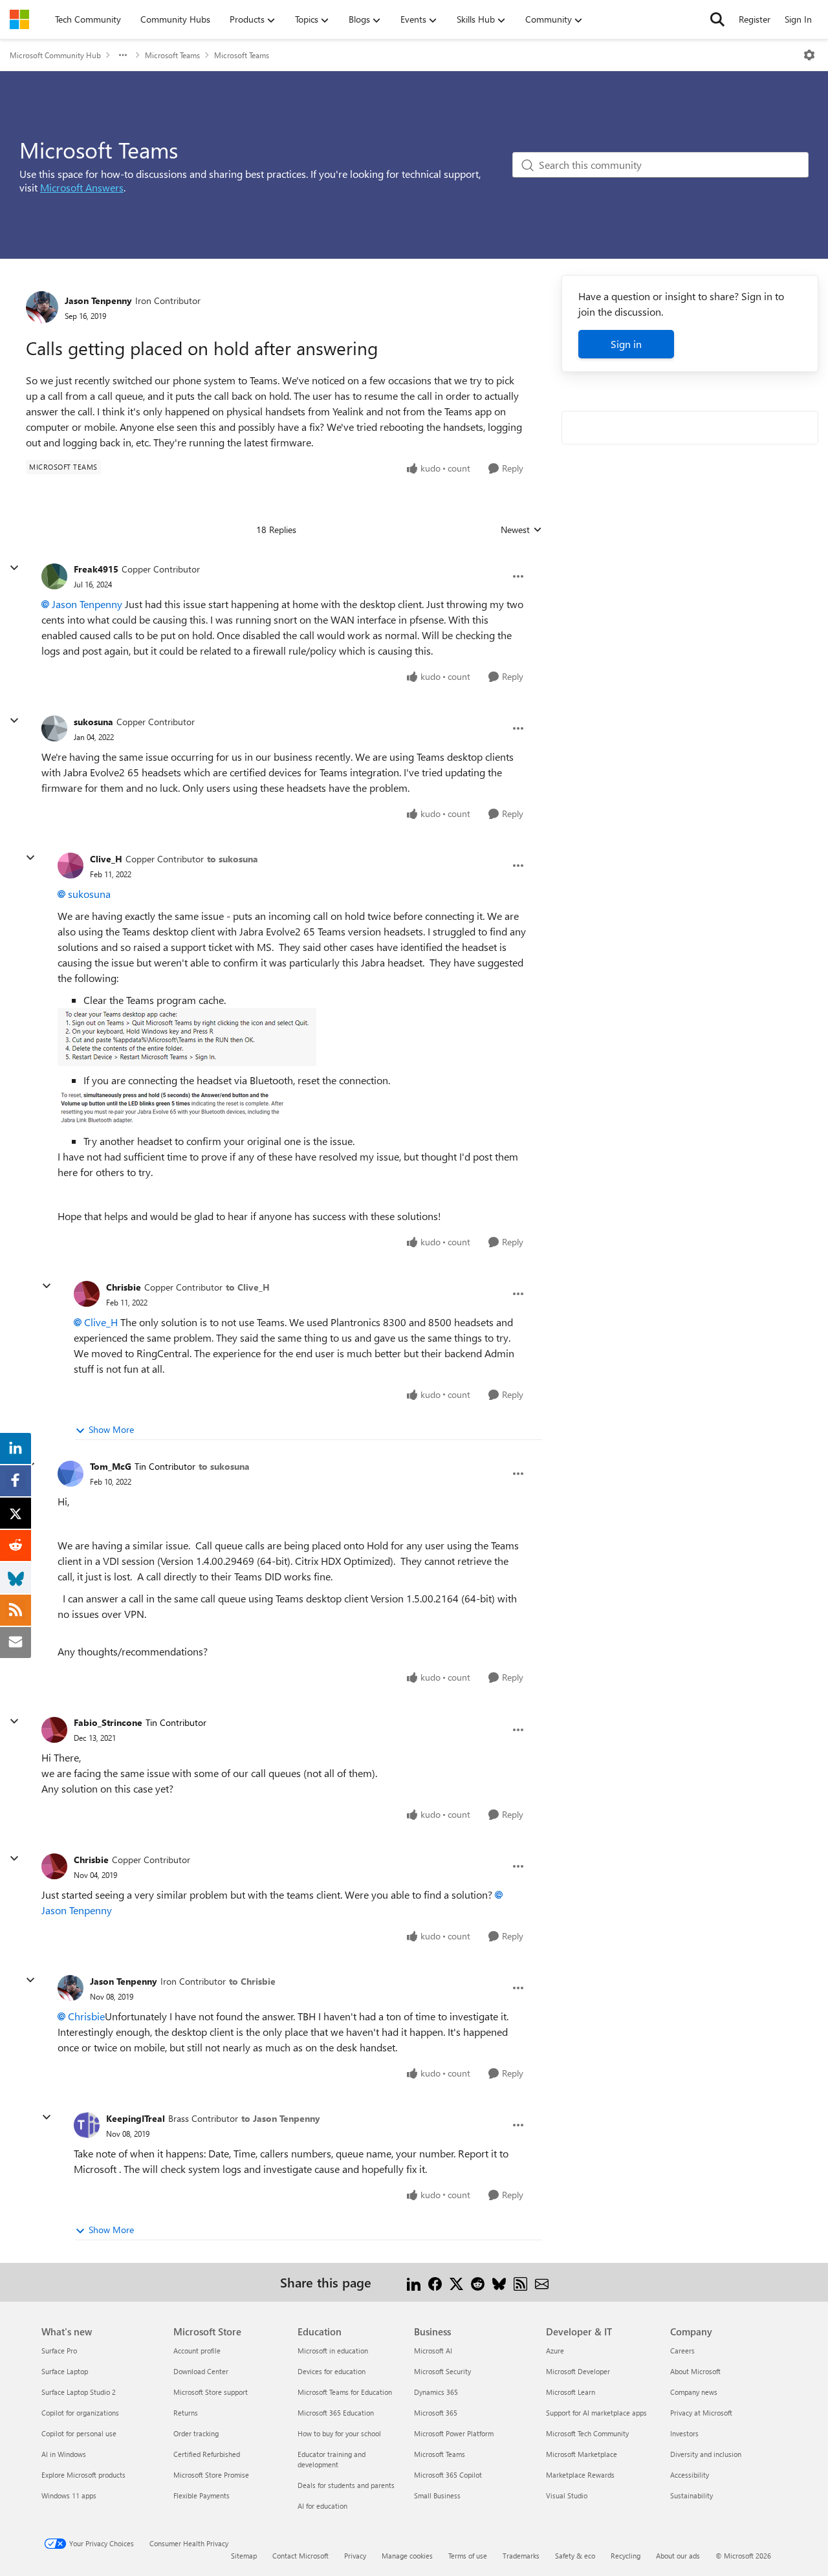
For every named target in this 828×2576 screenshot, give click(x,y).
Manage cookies (407, 2556)
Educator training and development (332, 2459)
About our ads (678, 2556)
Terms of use (468, 2556)
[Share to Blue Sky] (499, 2282)
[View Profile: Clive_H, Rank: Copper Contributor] (71, 866)
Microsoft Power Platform (454, 2433)
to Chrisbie (252, 1981)
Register (755, 19)
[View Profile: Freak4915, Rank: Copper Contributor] (54, 576)
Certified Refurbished (207, 2454)
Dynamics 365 (436, 2392)
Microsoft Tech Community (587, 2433)
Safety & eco (575, 2556)
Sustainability (692, 2495)
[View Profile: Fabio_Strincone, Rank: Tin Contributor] (54, 1730)
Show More (111, 1429)
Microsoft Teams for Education (345, 2392)
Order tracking (196, 2433)
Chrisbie (124, 1287)
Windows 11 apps (69, 2495)
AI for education (322, 2506)
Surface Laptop (65, 2371)
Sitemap (244, 2556)
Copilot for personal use (79, 2433)
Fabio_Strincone (108, 1722)
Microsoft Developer (578, 2371)
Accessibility (690, 2475)
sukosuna (93, 722)
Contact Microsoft (300, 2556)
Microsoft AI (433, 2351)
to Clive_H (248, 1287)
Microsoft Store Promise (211, 2475)
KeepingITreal (136, 2118)
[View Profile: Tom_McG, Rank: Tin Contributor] (71, 1474)
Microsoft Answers (82, 187)
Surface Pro (59, 2351)
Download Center (201, 2371)
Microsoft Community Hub (55, 55)
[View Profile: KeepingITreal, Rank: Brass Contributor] (87, 2125)
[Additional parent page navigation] (123, 55)
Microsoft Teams (172, 55)
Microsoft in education (333, 2351)
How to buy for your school (339, 2433)
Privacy (355, 2556)
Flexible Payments (202, 2495)
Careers (682, 2351)
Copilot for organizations (80, 2413)
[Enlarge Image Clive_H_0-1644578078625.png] (187, 1037)
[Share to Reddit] (478, 2282)
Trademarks (521, 2556)
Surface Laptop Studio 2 (79, 2392)
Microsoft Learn (571, 2392)
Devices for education (332, 2371)
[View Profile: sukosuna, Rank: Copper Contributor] (54, 728)
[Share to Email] (542, 2282)
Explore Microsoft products (83, 2475)
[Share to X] (456, 2282)
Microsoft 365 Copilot (448, 2475)
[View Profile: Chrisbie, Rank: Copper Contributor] (87, 1294)
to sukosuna (233, 859)
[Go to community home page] (19, 19)
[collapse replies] (14, 568)
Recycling (626, 2556)
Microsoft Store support (211, 2392)
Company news (694, 2392)
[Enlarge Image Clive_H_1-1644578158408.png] (186, 1108)
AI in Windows (64, 2454)
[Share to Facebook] (435, 2282)
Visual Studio (567, 2495)
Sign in (626, 344)
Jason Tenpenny (98, 300)
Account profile (197, 2351)
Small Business (437, 2495)
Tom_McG (111, 1466)
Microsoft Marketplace (582, 2454)
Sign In (798, 19)
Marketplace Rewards (580, 2475)
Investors (684, 2433)
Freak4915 (96, 569)
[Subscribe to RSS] (520, 2282)
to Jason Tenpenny (281, 2118)
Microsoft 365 (436, 2413)
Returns (186, 2413)
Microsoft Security (442, 2371)
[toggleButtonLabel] (809, 55)
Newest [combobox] (521, 530)
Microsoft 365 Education (336, 2413)
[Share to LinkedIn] (414, 2282)
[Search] (717, 19)
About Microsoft (695, 2371)
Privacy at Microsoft (701, 2413)
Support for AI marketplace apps (596, 2413)
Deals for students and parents (346, 2485)
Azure (555, 2351)
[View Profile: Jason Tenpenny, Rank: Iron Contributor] (42, 307)
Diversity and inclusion (706, 2454)
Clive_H (106, 859)
